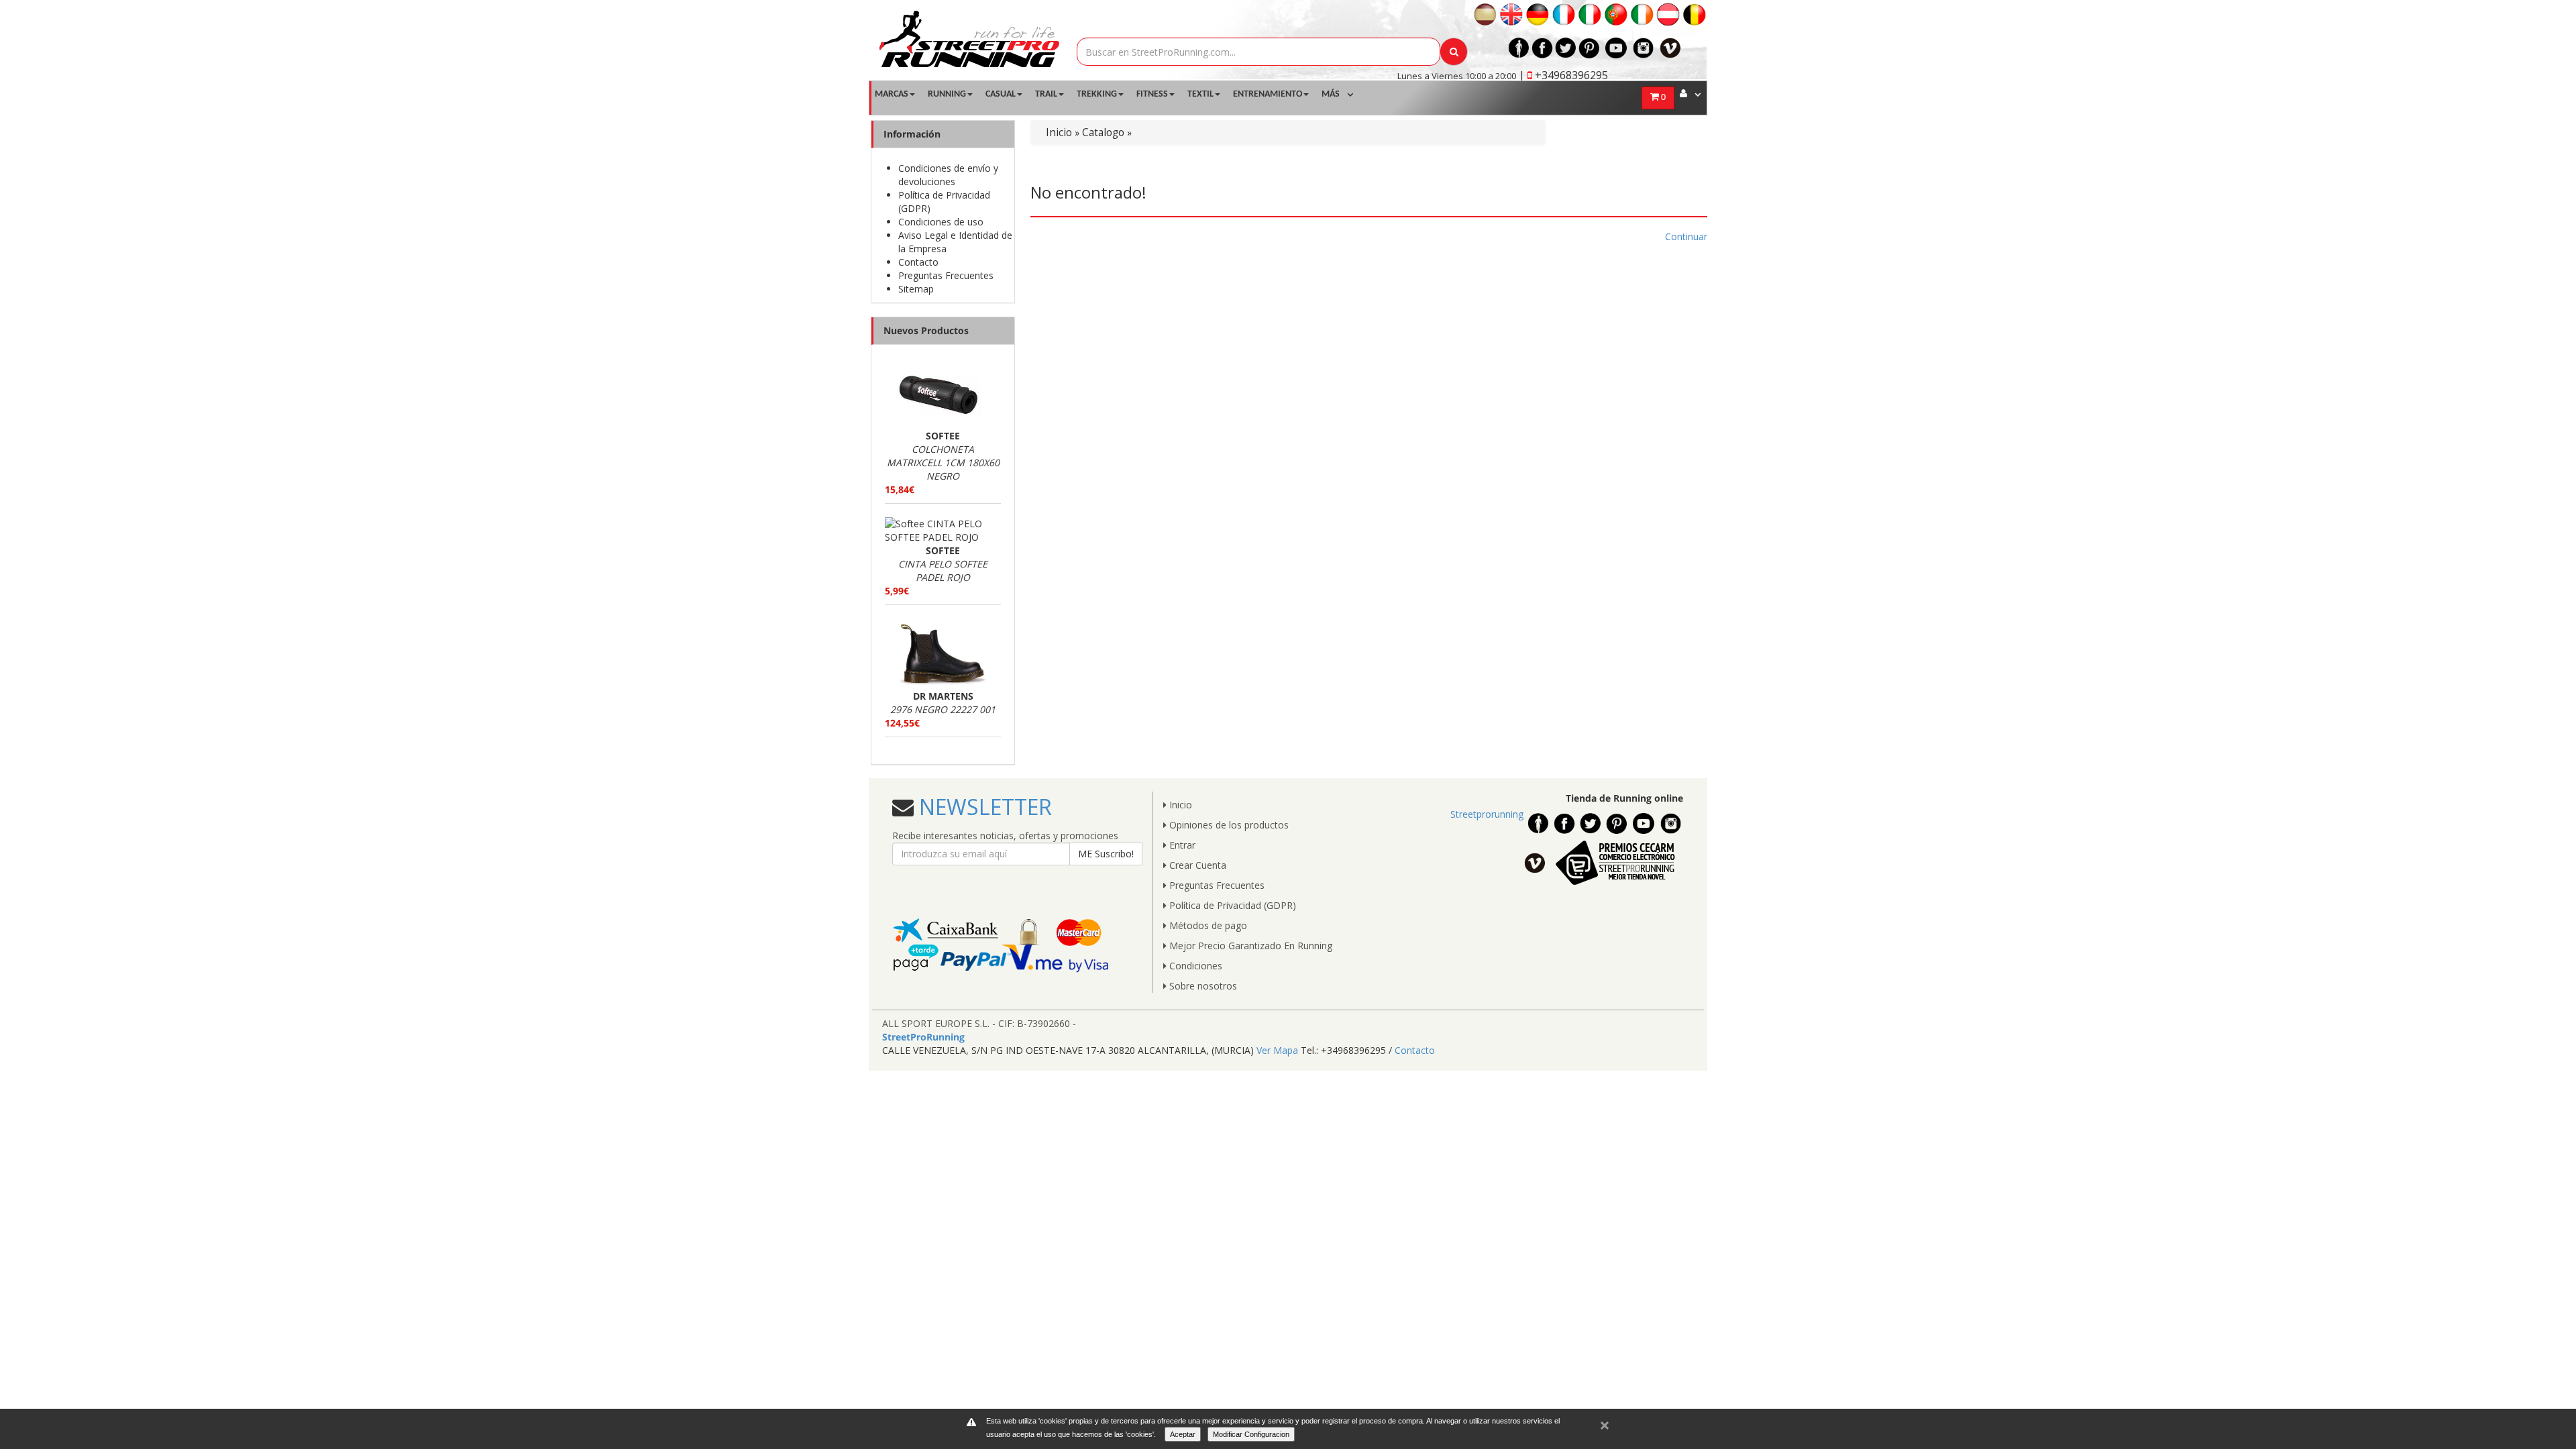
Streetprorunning (1487, 814)
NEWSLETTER (983, 807)
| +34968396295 (1563, 75)
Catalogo (1103, 132)
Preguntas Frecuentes (946, 275)
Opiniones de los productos (1228, 825)
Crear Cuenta (1196, 865)
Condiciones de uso (941, 222)
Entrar (1181, 845)
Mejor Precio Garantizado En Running (1249, 946)
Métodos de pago (1207, 925)
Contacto (918, 262)
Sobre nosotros (1202, 986)
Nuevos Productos (926, 330)
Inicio (1059, 132)
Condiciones (1194, 966)
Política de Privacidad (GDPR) (1231, 905)
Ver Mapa (1277, 1050)
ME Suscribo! (1106, 854)
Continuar (1686, 236)
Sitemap (916, 289)
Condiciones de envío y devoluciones (948, 175)
